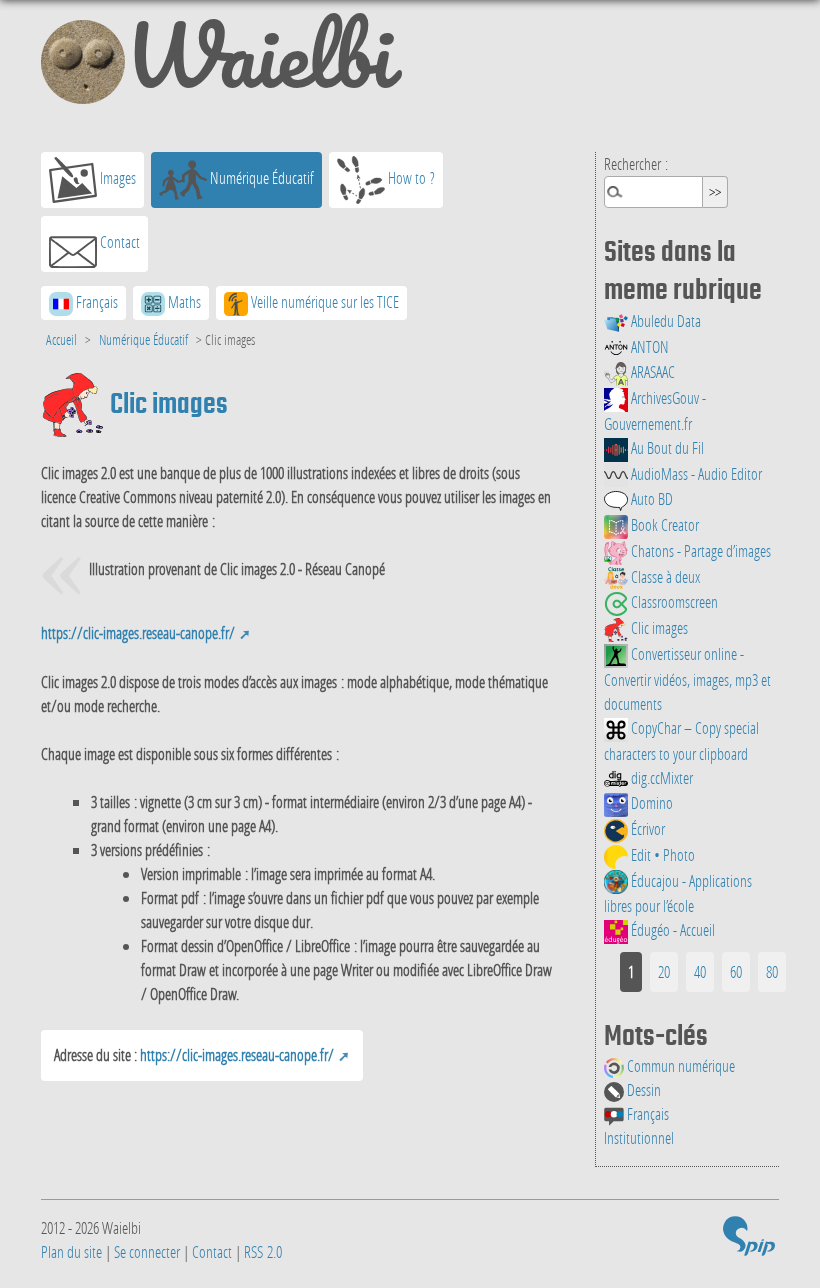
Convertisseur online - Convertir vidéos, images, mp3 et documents (687, 678)
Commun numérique (679, 1065)
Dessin (642, 1089)
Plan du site (71, 1251)
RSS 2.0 (263, 1251)
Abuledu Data (664, 320)
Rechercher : (636, 163)
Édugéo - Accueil (671, 929)
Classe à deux (664, 576)
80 (772, 971)
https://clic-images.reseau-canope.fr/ (138, 632)
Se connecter (147, 1251)
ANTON (648, 346)
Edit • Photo (661, 854)
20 (664, 971)
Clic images (658, 627)
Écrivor (646, 828)
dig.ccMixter (660, 777)
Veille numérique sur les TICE (323, 301)
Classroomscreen (673, 601)
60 (736, 971)
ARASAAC (651, 371)
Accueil (61, 339)
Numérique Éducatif (260, 177)
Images (116, 177)
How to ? (410, 177)
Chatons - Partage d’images (699, 550)
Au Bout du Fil (666, 447)
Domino (650, 802)
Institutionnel (639, 1137)
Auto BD (650, 498)
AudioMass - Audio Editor (695, 473)
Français (646, 1113)
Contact (118, 241)
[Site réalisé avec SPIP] (749, 1240)
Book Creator (663, 524)
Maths (183, 301)
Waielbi (258, 64)
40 (700, 971)
